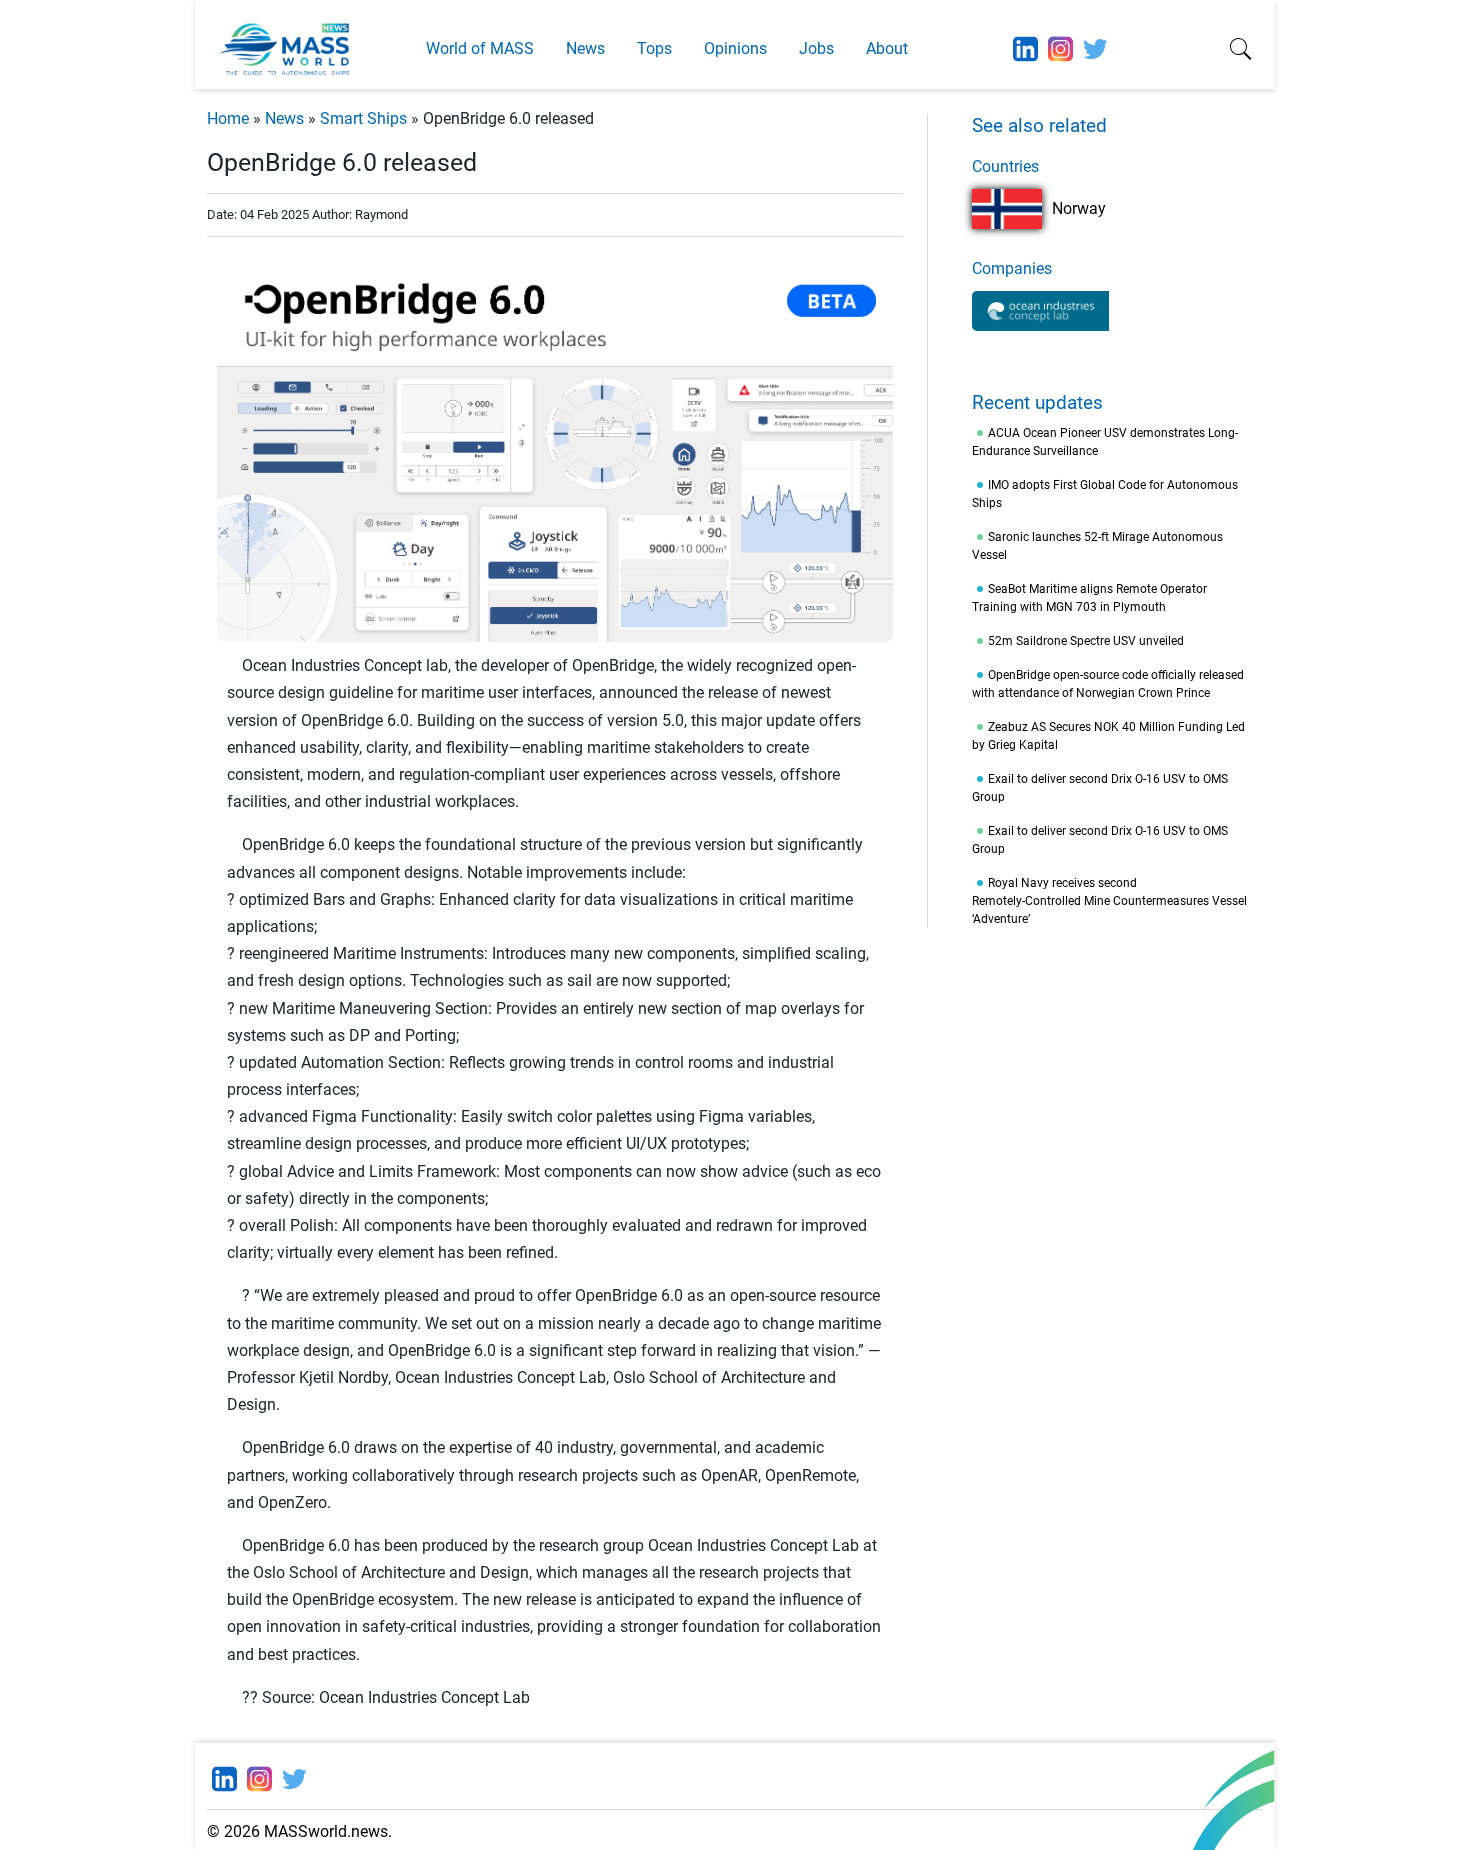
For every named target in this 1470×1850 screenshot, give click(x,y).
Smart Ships (363, 118)
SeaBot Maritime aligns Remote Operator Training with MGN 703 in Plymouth (1089, 598)
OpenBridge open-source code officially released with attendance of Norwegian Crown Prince (1108, 684)
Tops (654, 48)
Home (228, 118)
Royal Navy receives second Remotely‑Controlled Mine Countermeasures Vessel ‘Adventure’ (1109, 901)
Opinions (735, 48)
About (887, 48)
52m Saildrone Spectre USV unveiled (1086, 641)
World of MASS (480, 48)
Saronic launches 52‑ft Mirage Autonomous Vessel (1097, 546)
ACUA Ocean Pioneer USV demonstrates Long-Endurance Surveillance (1105, 442)
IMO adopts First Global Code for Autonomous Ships (1105, 494)
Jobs (816, 48)
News (585, 48)
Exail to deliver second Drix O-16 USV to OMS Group (1100, 788)
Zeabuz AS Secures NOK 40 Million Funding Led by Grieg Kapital (1108, 736)
